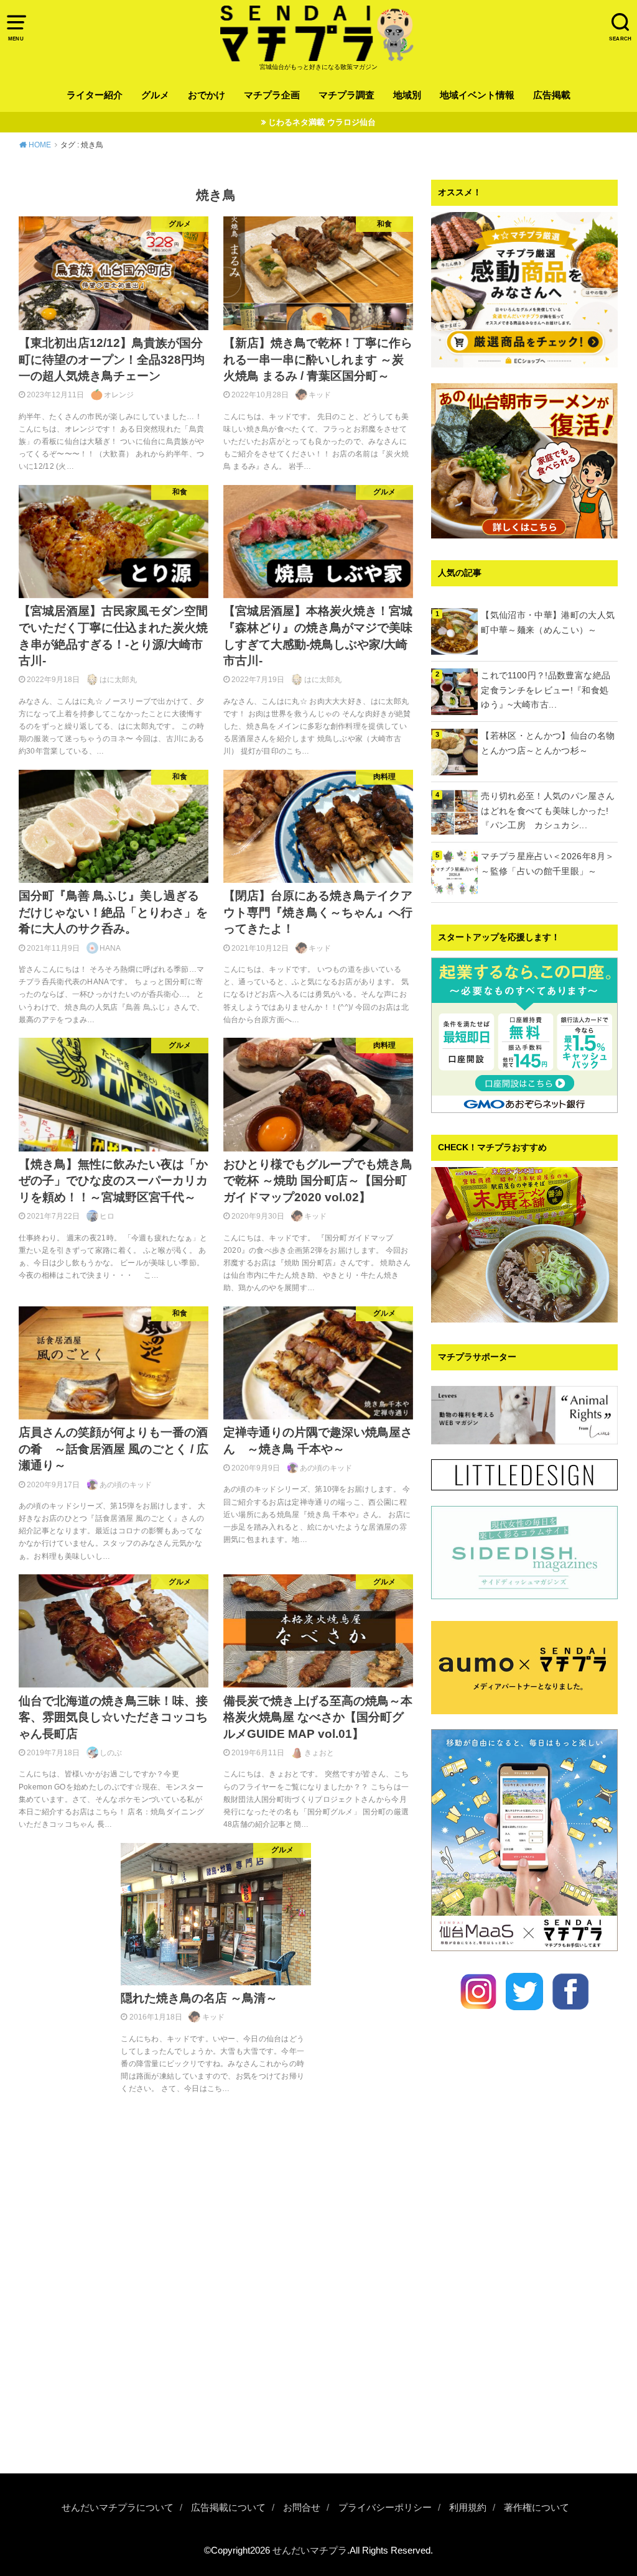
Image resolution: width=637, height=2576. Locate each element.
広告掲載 (552, 95)
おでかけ (207, 95)
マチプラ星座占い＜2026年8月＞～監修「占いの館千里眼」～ (547, 864)
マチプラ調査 (346, 95)
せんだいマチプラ (310, 2551)
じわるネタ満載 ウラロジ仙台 (322, 122)
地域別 (407, 95)
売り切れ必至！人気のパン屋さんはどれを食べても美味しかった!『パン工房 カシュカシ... (548, 811)
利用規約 (468, 2508)
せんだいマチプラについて (118, 2508)
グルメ (155, 95)
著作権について (537, 2508)
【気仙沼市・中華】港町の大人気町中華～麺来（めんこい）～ (548, 622)
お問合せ (302, 2508)
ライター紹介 (95, 95)
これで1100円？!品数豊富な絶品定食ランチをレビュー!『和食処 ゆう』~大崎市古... (549, 690)
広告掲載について (228, 2508)
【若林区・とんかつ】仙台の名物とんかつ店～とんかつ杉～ (548, 743)
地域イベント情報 (477, 95)
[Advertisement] (524, 2374)
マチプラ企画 (272, 95)
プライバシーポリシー (385, 2508)
